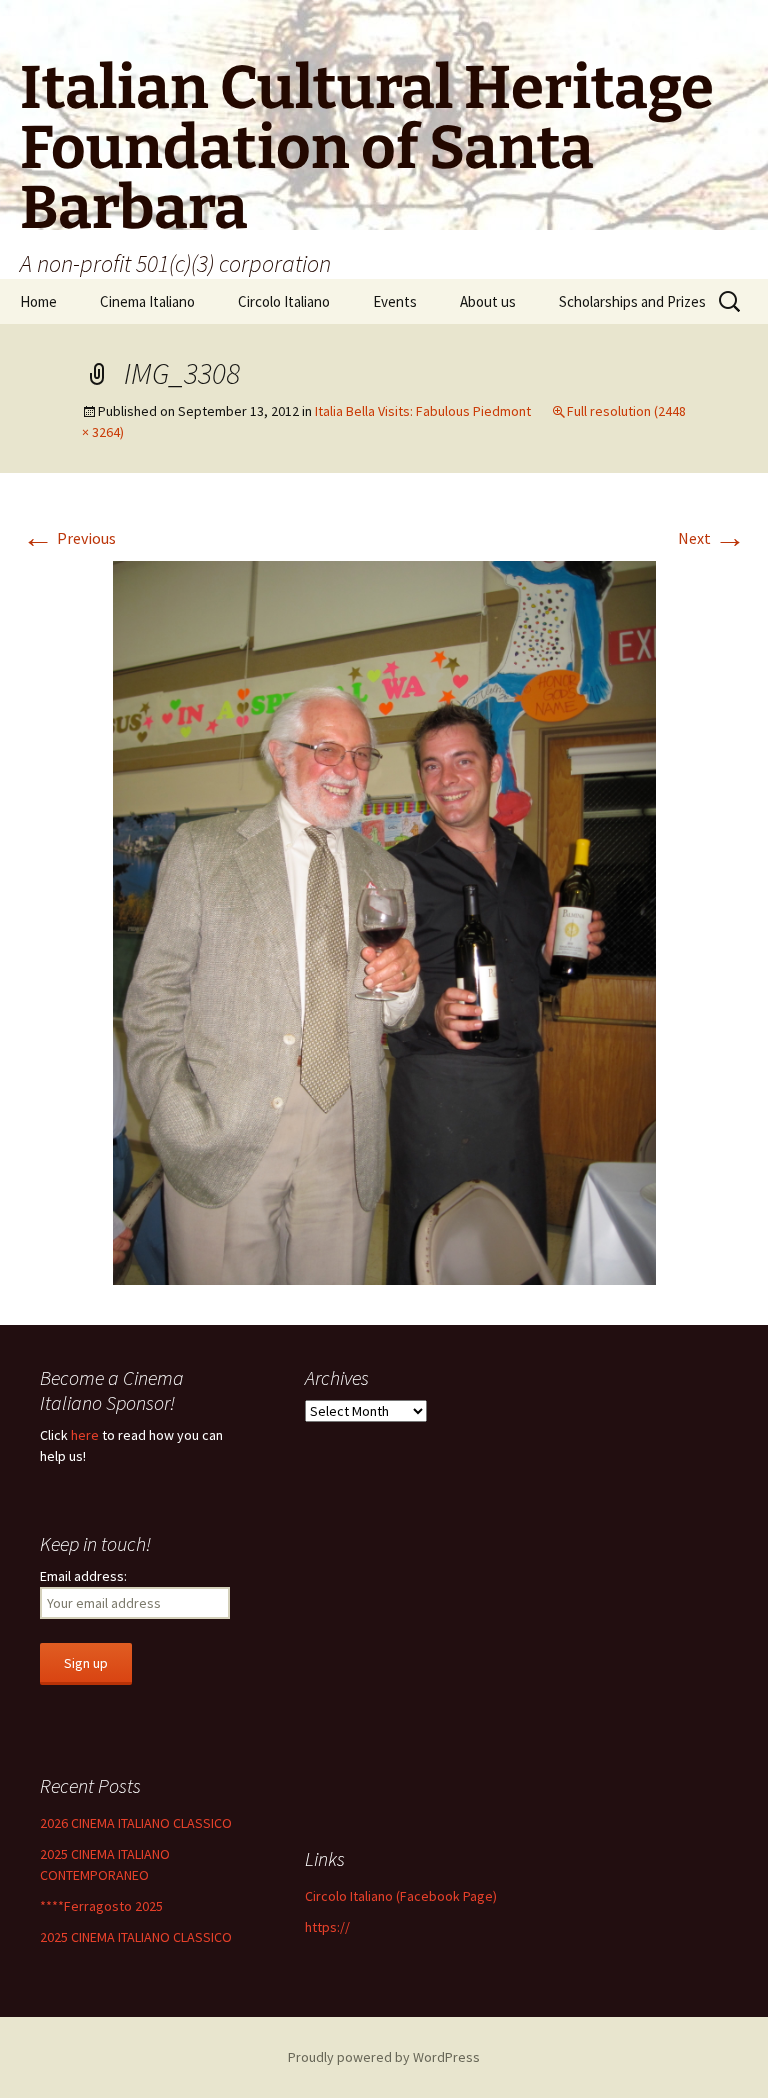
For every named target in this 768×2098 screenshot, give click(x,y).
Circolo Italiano (284, 301)
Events (395, 301)
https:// (327, 1927)
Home (38, 301)
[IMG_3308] (384, 921)
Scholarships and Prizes (632, 301)
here (85, 1435)
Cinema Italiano (147, 301)
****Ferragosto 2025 (101, 1906)
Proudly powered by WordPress (384, 2057)
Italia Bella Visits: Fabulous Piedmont (423, 411)
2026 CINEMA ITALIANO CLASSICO (136, 1823)
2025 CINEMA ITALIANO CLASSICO (136, 1937)
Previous (69, 538)
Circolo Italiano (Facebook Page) (401, 1896)
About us (488, 301)
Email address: (83, 1576)
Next (712, 538)
